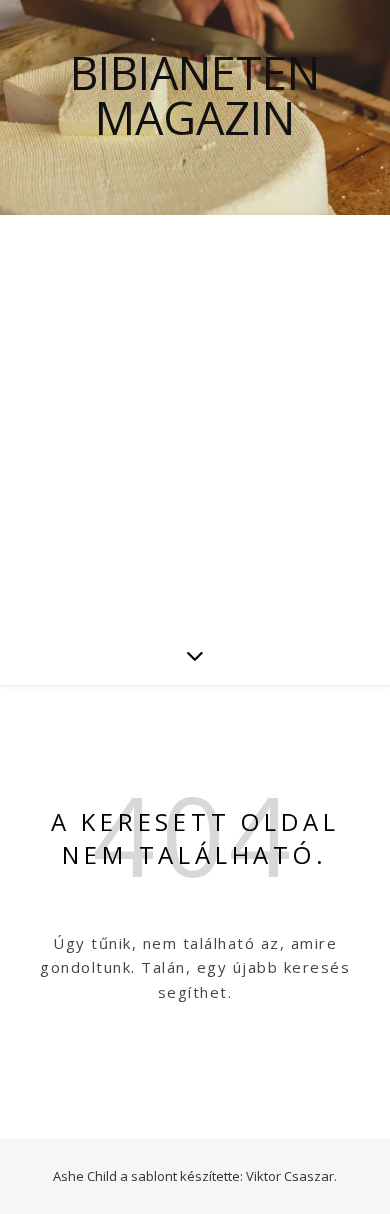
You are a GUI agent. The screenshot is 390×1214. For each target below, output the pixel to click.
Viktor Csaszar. (291, 1176)
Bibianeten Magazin (195, 95)
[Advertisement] (195, 420)
